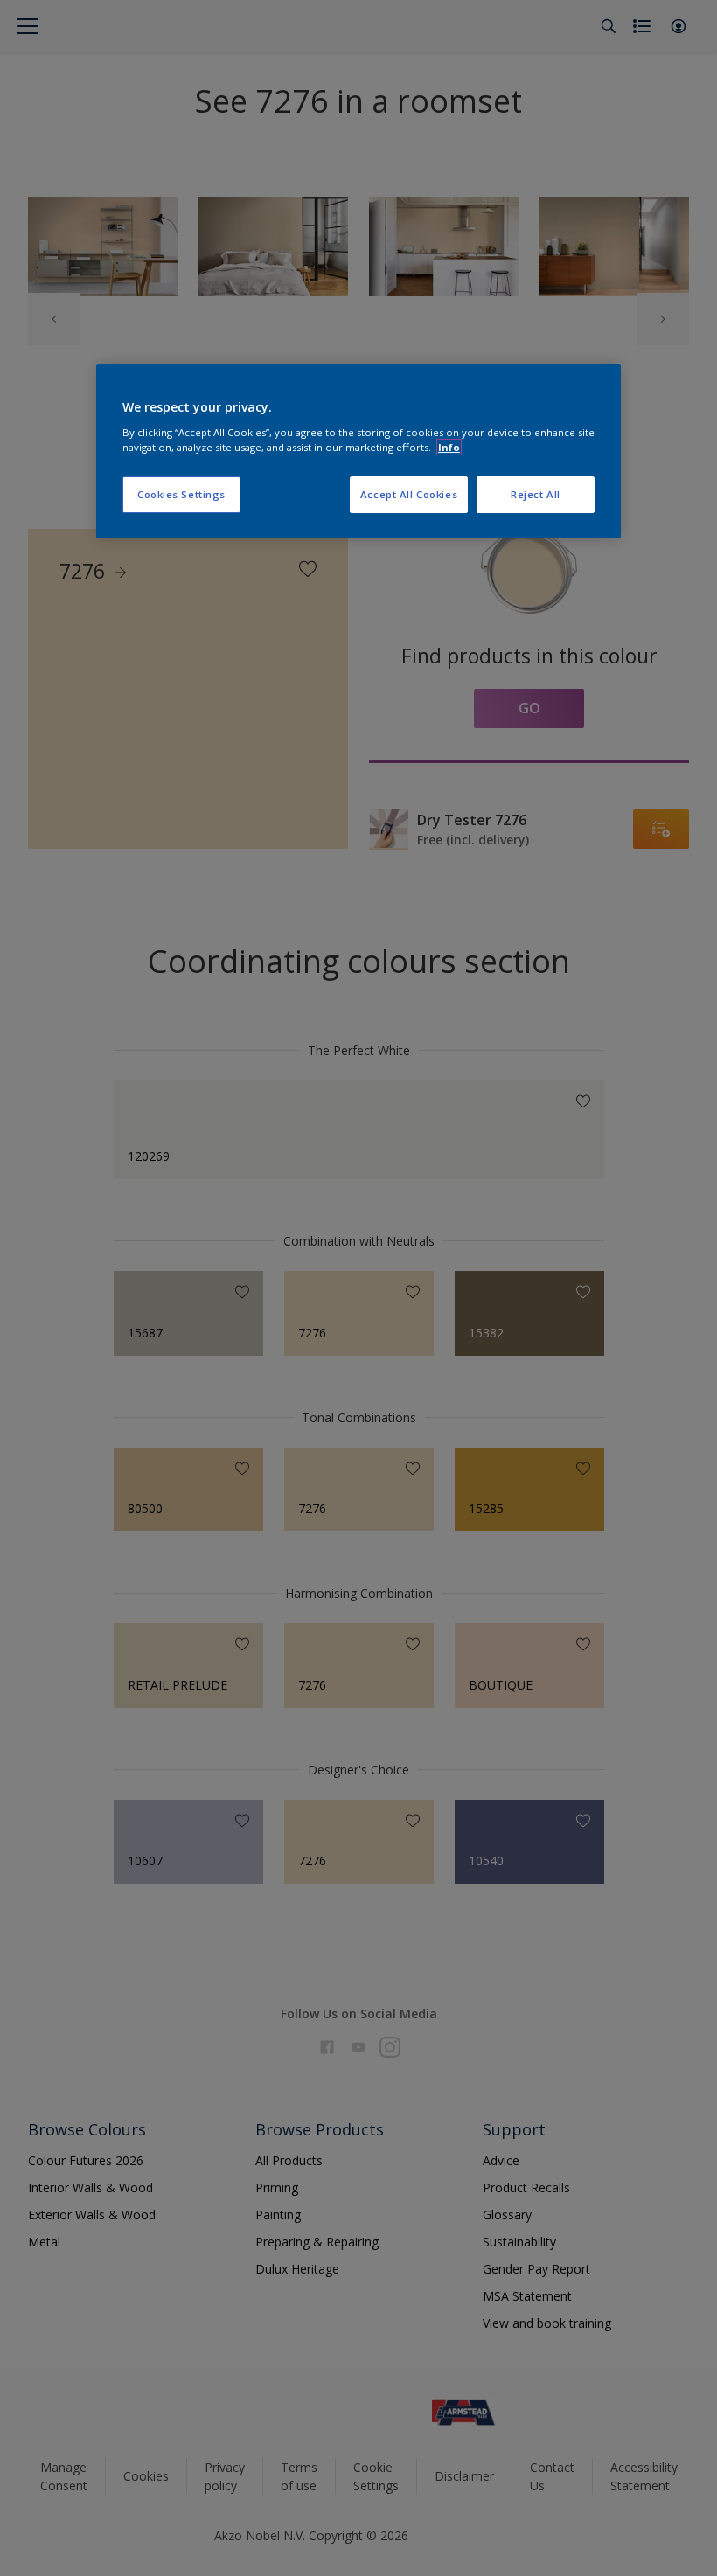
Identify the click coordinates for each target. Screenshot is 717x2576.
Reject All (536, 494)
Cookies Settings (181, 494)
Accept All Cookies (409, 494)
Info (449, 447)
